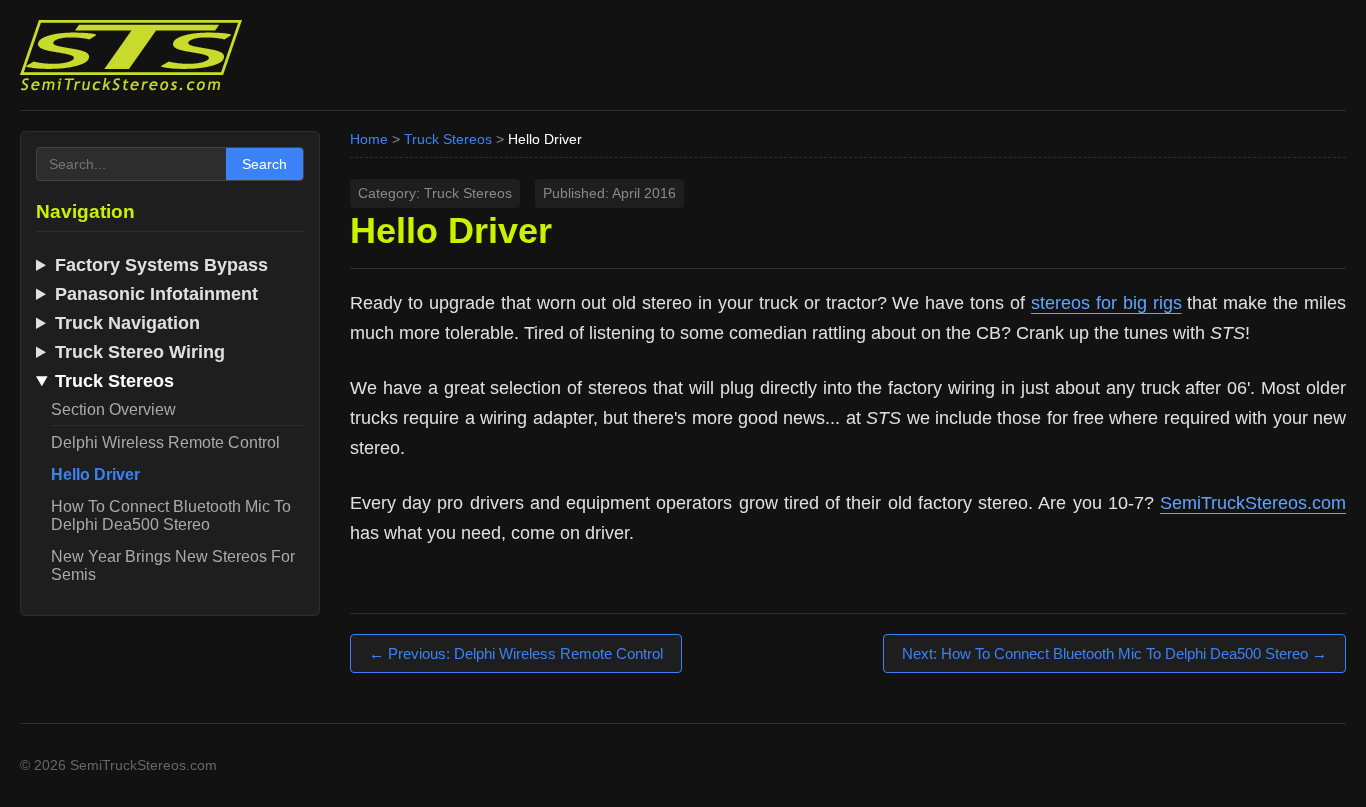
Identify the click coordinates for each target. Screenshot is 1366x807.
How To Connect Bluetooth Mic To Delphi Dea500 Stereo (171, 515)
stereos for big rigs (1106, 303)
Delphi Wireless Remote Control (165, 442)
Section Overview (113, 409)
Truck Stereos (448, 139)
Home (369, 139)
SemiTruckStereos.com (1253, 503)
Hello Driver (95, 474)
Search (264, 164)
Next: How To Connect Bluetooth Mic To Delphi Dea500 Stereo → (1114, 653)
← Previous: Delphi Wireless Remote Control (516, 653)
